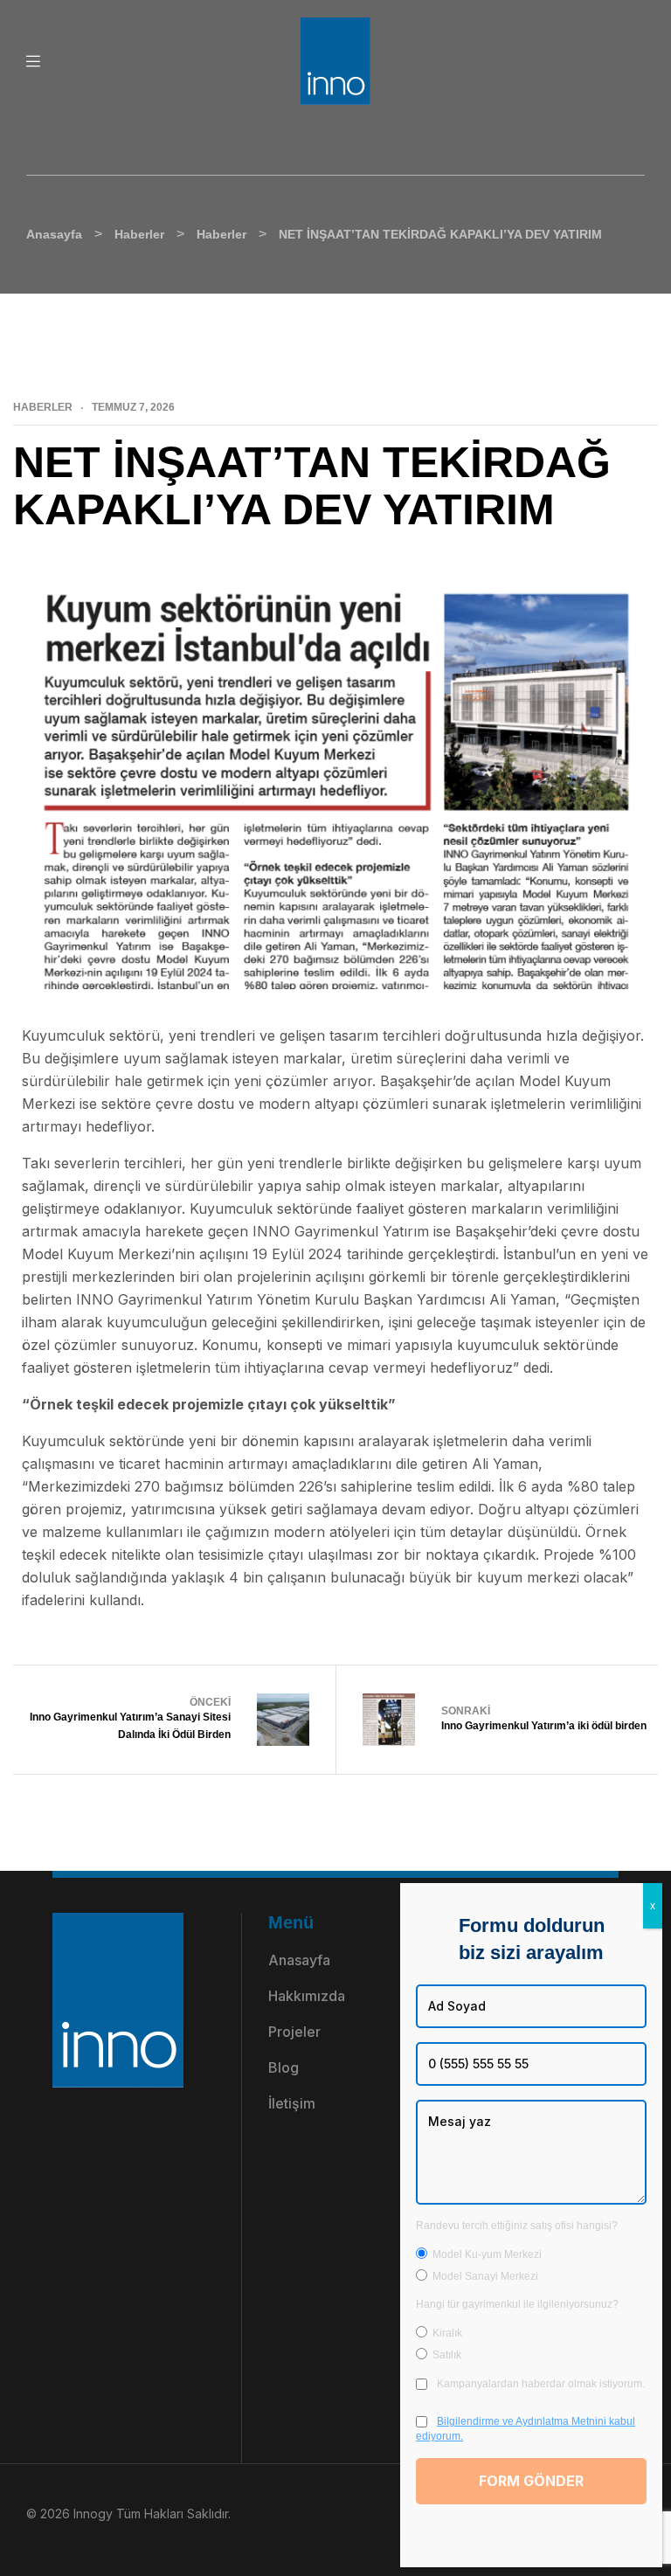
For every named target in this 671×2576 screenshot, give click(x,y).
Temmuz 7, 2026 (133, 407)
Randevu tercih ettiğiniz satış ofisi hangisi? (517, 2226)
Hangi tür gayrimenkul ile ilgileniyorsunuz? (517, 2304)
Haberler (43, 407)
